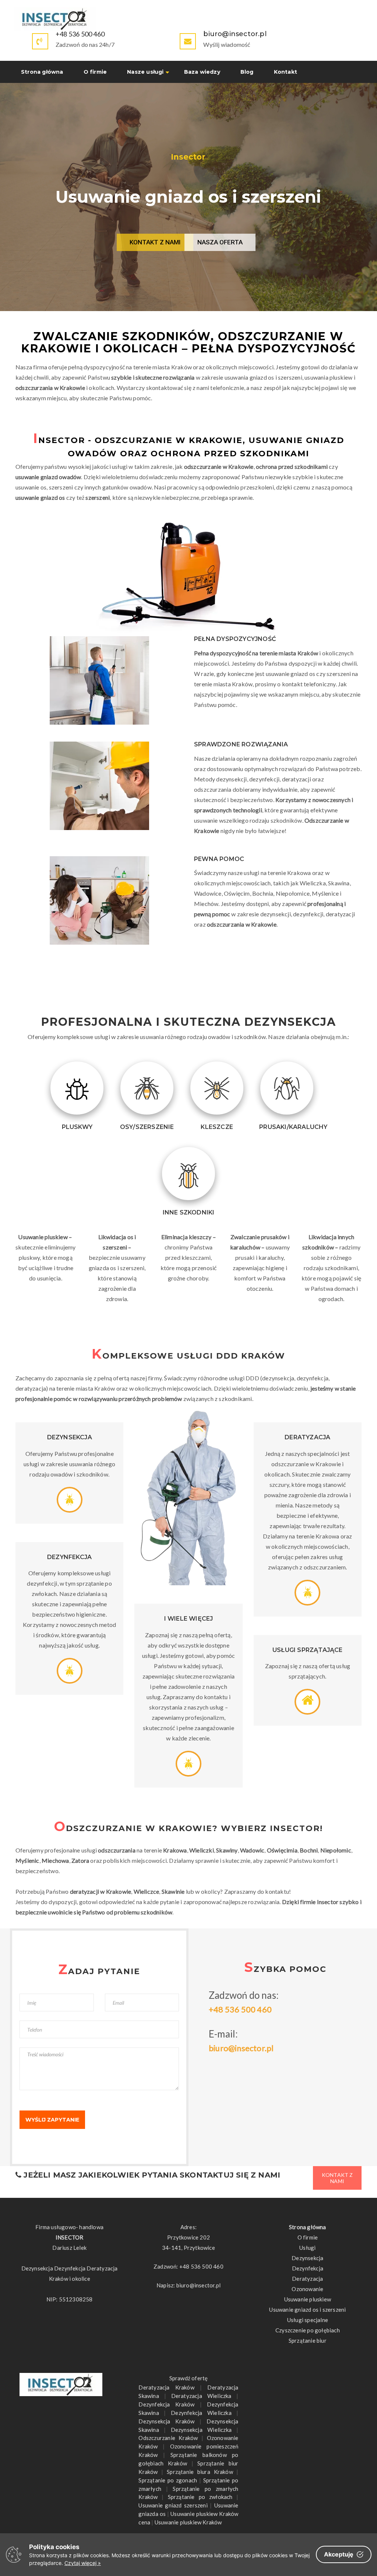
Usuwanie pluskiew (308, 2299)
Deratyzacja (307, 2279)
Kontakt (286, 72)
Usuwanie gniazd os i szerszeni (307, 2310)
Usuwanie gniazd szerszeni (173, 2505)
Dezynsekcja (307, 2258)
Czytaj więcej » (83, 2563)
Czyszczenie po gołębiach (308, 2330)
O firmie (95, 72)
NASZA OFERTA (220, 242)
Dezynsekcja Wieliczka (201, 2430)
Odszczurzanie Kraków (168, 2438)
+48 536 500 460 (80, 34)
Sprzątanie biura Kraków (200, 2472)
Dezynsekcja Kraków (166, 2421)
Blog (247, 72)
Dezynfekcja (308, 2268)
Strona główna (42, 72)
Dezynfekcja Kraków (166, 2404)
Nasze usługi (145, 72)
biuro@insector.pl (241, 2048)
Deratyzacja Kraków (166, 2387)
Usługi (307, 2248)
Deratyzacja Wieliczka (201, 2396)
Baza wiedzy (202, 72)
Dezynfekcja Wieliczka (201, 2413)
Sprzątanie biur (308, 2340)
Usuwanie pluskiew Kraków (188, 2522)
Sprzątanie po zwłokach (200, 2497)
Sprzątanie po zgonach (168, 2480)
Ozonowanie (307, 2289)
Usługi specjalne (308, 2320)
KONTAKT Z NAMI (155, 242)
